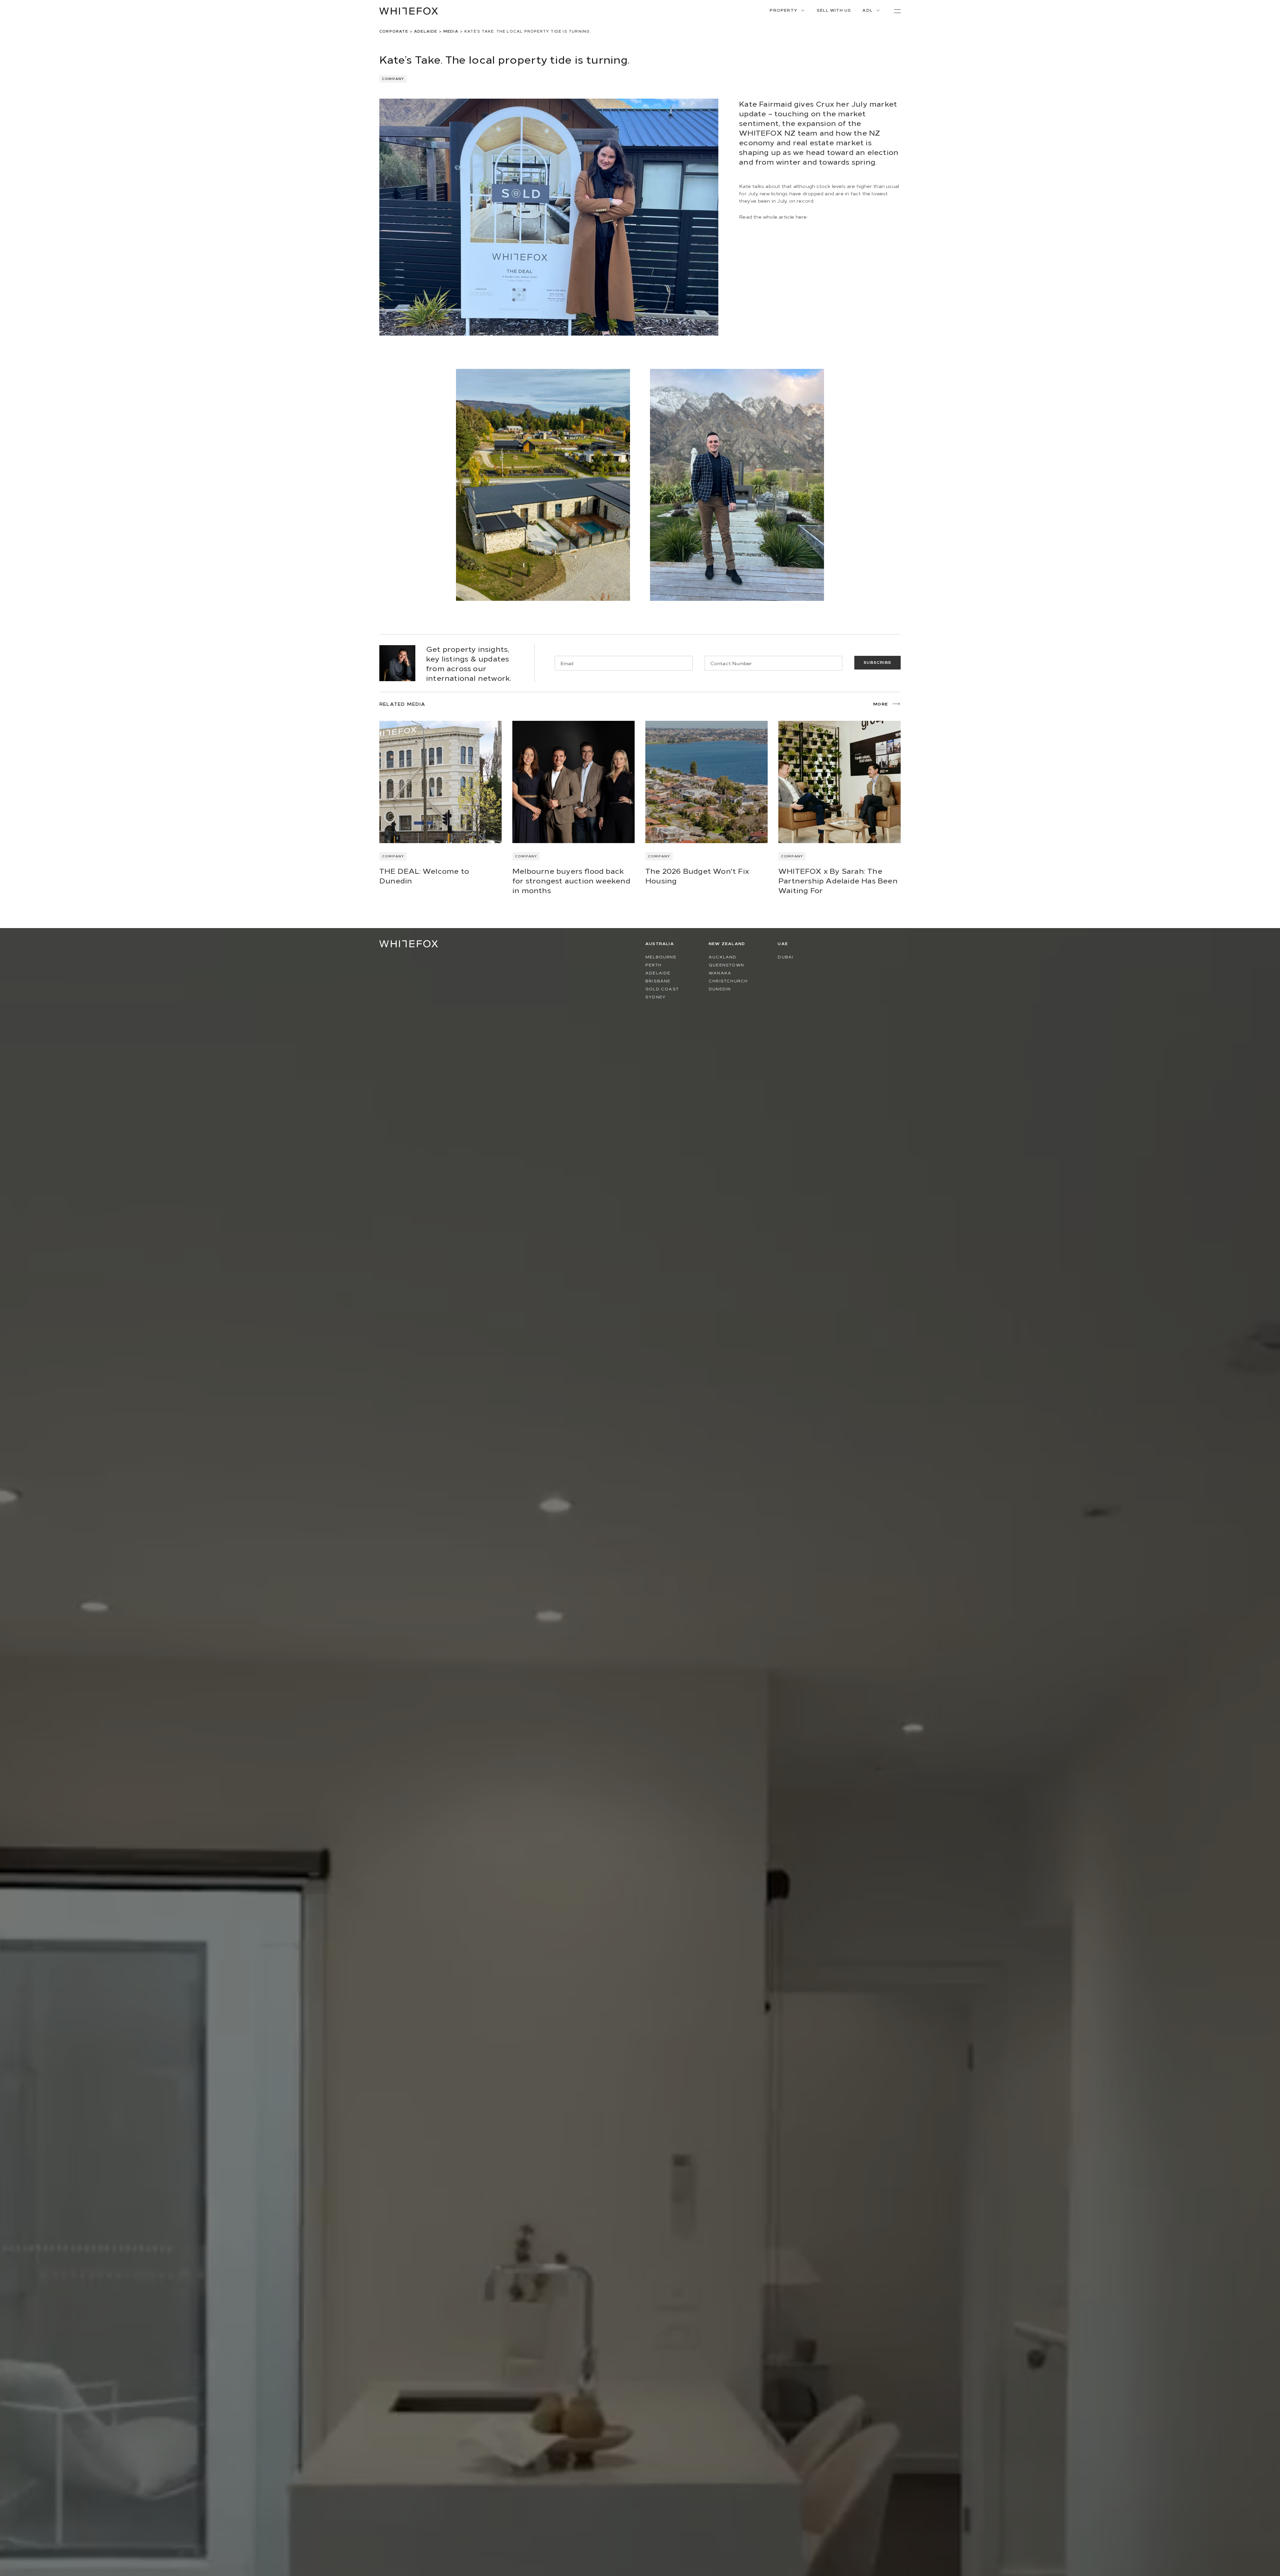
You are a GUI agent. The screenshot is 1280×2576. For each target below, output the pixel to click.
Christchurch (728, 981)
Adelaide (426, 31)
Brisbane (658, 981)
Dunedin (720, 989)
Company (393, 856)
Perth (653, 965)
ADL (867, 10)
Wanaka (720, 973)
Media (451, 31)
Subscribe (877, 662)
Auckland (723, 957)
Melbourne (661, 957)
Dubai (785, 957)
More (881, 704)
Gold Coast (662, 989)
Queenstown (726, 965)
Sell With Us (834, 10)
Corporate (394, 31)
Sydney (655, 997)
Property (783, 10)
